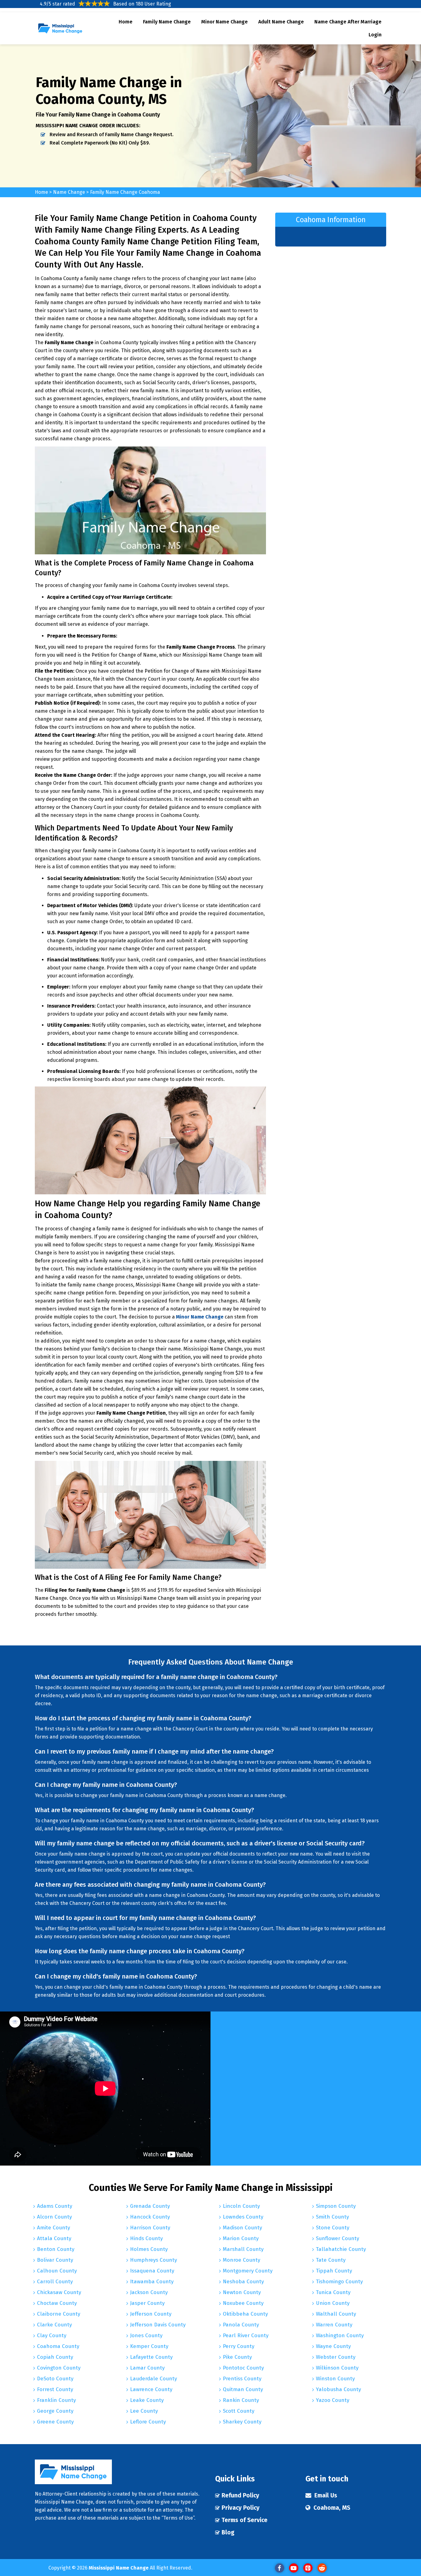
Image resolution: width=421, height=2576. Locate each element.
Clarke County (54, 2325)
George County (55, 2411)
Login (375, 35)
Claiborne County (59, 2314)
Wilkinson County (337, 2368)
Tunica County (333, 2292)
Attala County (54, 2238)
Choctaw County (57, 2303)
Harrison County (150, 2228)
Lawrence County (151, 2389)
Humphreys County (153, 2260)
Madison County (242, 2228)
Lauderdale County (153, 2379)
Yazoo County (333, 2400)
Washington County (340, 2336)
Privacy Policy (241, 2508)
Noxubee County (243, 2303)
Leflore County (148, 2422)
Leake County (147, 2400)
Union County (333, 2303)
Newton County (242, 2292)
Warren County (334, 2325)
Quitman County (243, 2389)
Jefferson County (151, 2314)
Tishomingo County (339, 2282)
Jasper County (147, 2303)
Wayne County (333, 2346)
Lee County (144, 2411)
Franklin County (56, 2400)
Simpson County (336, 2206)
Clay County (52, 2336)
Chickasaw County (59, 2292)
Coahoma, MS (332, 2508)
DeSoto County (55, 2379)
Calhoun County (57, 2271)
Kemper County (149, 2346)
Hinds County (146, 2238)
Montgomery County (248, 2271)
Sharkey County (242, 2422)
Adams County (55, 2206)
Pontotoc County (243, 2368)
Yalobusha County (338, 2389)
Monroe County (241, 2260)
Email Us (326, 2495)
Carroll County (55, 2282)
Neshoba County (243, 2282)
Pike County (237, 2357)
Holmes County (149, 2249)
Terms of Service (245, 2520)
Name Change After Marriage (348, 22)
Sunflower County (337, 2238)
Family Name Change (167, 22)
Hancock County (150, 2217)
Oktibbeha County (245, 2314)
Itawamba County (152, 2282)
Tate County (331, 2260)
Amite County (53, 2228)
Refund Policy (240, 2495)
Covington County (59, 2368)
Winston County (335, 2379)
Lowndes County (243, 2217)
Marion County (241, 2238)
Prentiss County (242, 2379)
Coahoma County (58, 2346)
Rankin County (241, 2400)
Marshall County (243, 2249)
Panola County (241, 2325)
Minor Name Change (225, 22)
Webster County (336, 2357)
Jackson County (149, 2292)
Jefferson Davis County (158, 2325)
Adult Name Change (281, 22)
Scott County (239, 2411)
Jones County (146, 2336)
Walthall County (336, 2314)
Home (126, 22)
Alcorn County (54, 2217)
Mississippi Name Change (119, 2568)
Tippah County (334, 2271)
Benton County (56, 2249)
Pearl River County (246, 2336)
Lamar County (147, 2368)
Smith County (332, 2217)
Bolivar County (55, 2260)
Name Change (70, 192)
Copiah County (55, 2357)
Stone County (333, 2228)
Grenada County (150, 2206)
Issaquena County (152, 2271)
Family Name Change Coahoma (125, 192)
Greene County (55, 2422)
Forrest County (55, 2389)
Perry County (239, 2346)
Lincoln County (241, 2206)
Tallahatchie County (341, 2249)
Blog (228, 2532)
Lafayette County (151, 2357)
